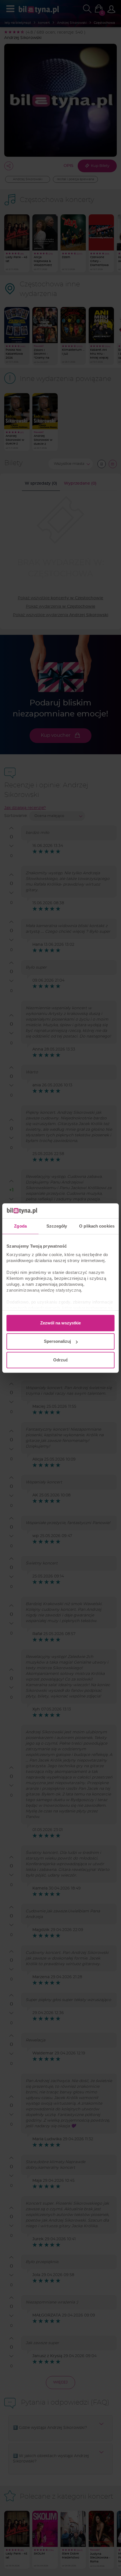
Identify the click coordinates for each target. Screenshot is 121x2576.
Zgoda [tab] (20, 1226)
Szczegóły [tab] (57, 1226)
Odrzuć (60, 1360)
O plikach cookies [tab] (97, 1226)
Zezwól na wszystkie (60, 1323)
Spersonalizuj (57, 1341)
